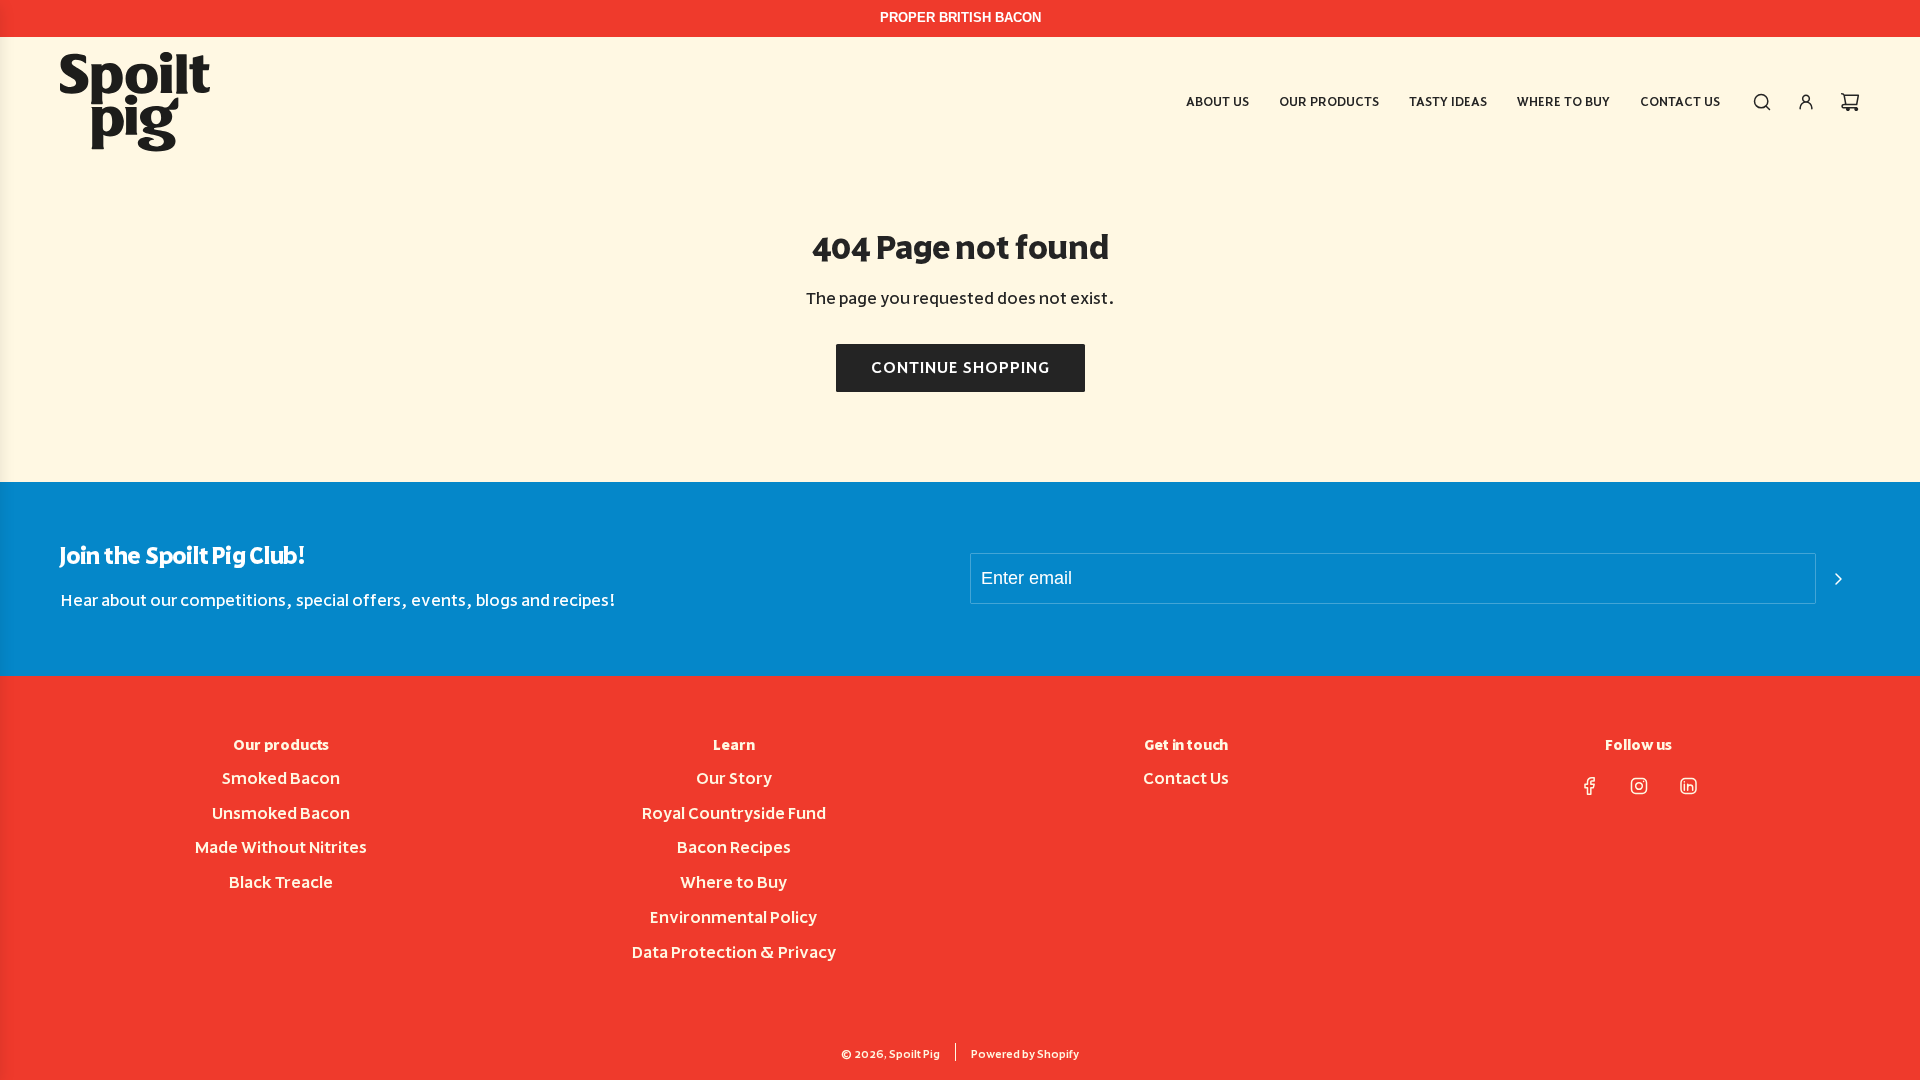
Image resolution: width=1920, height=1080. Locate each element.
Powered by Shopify (1025, 1054)
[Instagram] (1639, 786)
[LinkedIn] (1688, 786)
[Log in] (1806, 102)
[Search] (1762, 102)
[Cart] (1850, 102)
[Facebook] (1590, 786)
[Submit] (1838, 579)
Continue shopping (960, 367)
